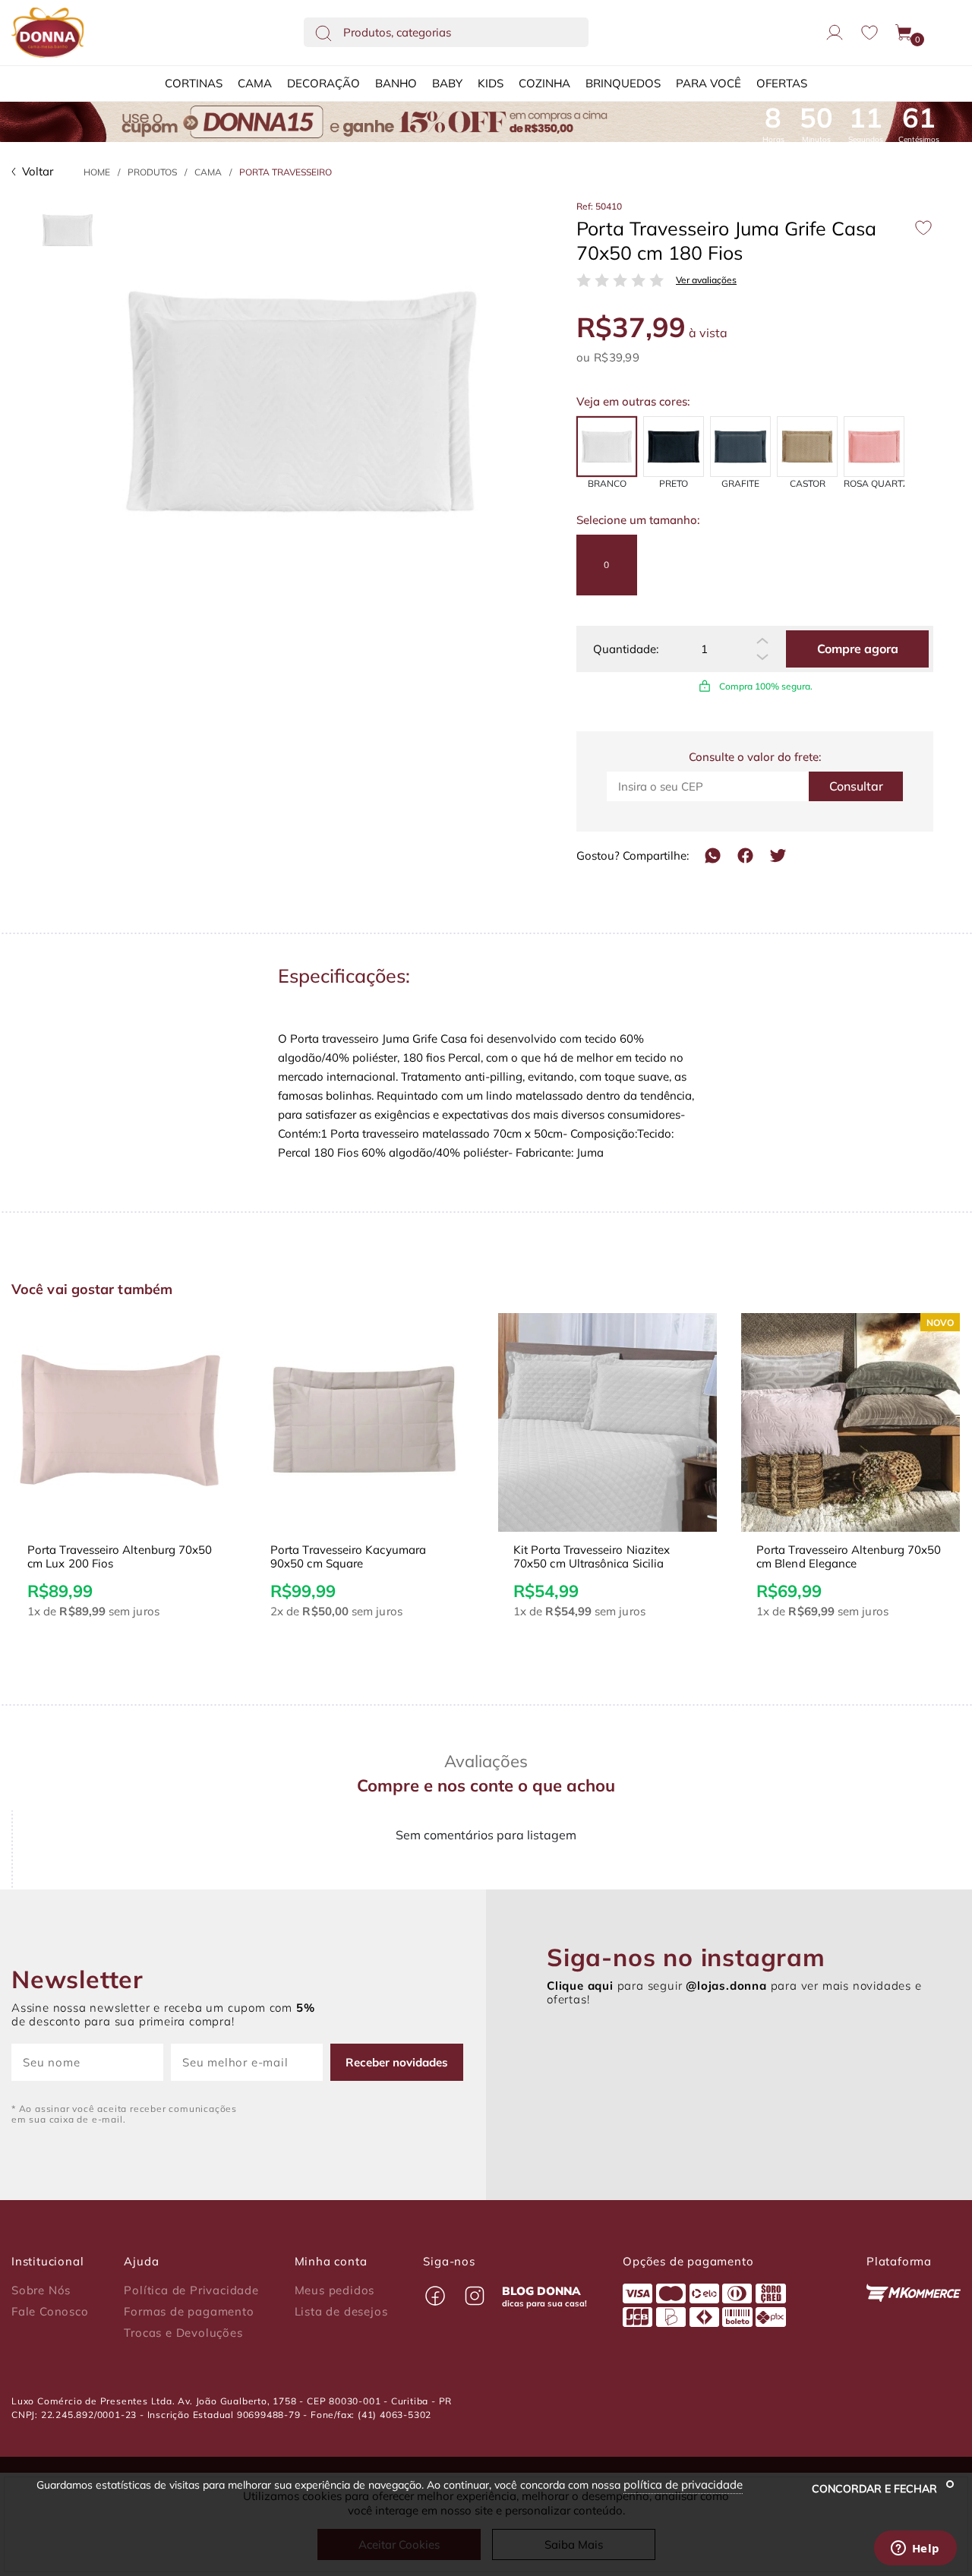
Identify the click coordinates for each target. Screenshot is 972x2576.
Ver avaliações (706, 280)
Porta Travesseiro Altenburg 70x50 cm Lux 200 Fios (120, 1557)
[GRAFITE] (740, 447)
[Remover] (762, 658)
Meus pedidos (335, 2290)
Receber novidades (397, 2062)
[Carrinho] (904, 33)
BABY (447, 83)
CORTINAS (194, 83)
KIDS (491, 83)
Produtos (152, 172)
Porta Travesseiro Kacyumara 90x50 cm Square (348, 1557)
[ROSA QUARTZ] (874, 447)
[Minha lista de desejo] (869, 32)
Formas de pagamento (189, 2312)
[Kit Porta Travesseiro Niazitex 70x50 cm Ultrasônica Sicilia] (607, 1422)
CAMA (255, 83)
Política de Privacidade (191, 2290)
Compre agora (858, 649)
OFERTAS (782, 83)
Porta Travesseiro (286, 172)
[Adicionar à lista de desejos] (923, 228)
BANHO (396, 83)
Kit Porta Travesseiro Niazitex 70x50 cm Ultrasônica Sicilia (592, 1557)
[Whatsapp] (713, 856)
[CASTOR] (807, 447)
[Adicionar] (762, 641)
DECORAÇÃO (323, 83)
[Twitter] (778, 856)
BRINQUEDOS (623, 83)
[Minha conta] (835, 33)
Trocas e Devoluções (183, 2333)
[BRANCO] (607, 447)
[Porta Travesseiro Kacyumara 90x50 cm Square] (364, 1422)
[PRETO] (674, 447)
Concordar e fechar (876, 2489)
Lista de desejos (341, 2312)
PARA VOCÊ (708, 83)
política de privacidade (683, 2484)
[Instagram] (475, 2296)
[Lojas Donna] (47, 33)
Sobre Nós (41, 2290)
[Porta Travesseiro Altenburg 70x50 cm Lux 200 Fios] (121, 1422)
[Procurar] (323, 33)
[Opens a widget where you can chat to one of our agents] (915, 2549)
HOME (97, 172)
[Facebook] (745, 856)
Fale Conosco (50, 2312)
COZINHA (544, 83)
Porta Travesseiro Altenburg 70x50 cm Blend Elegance (849, 1557)
